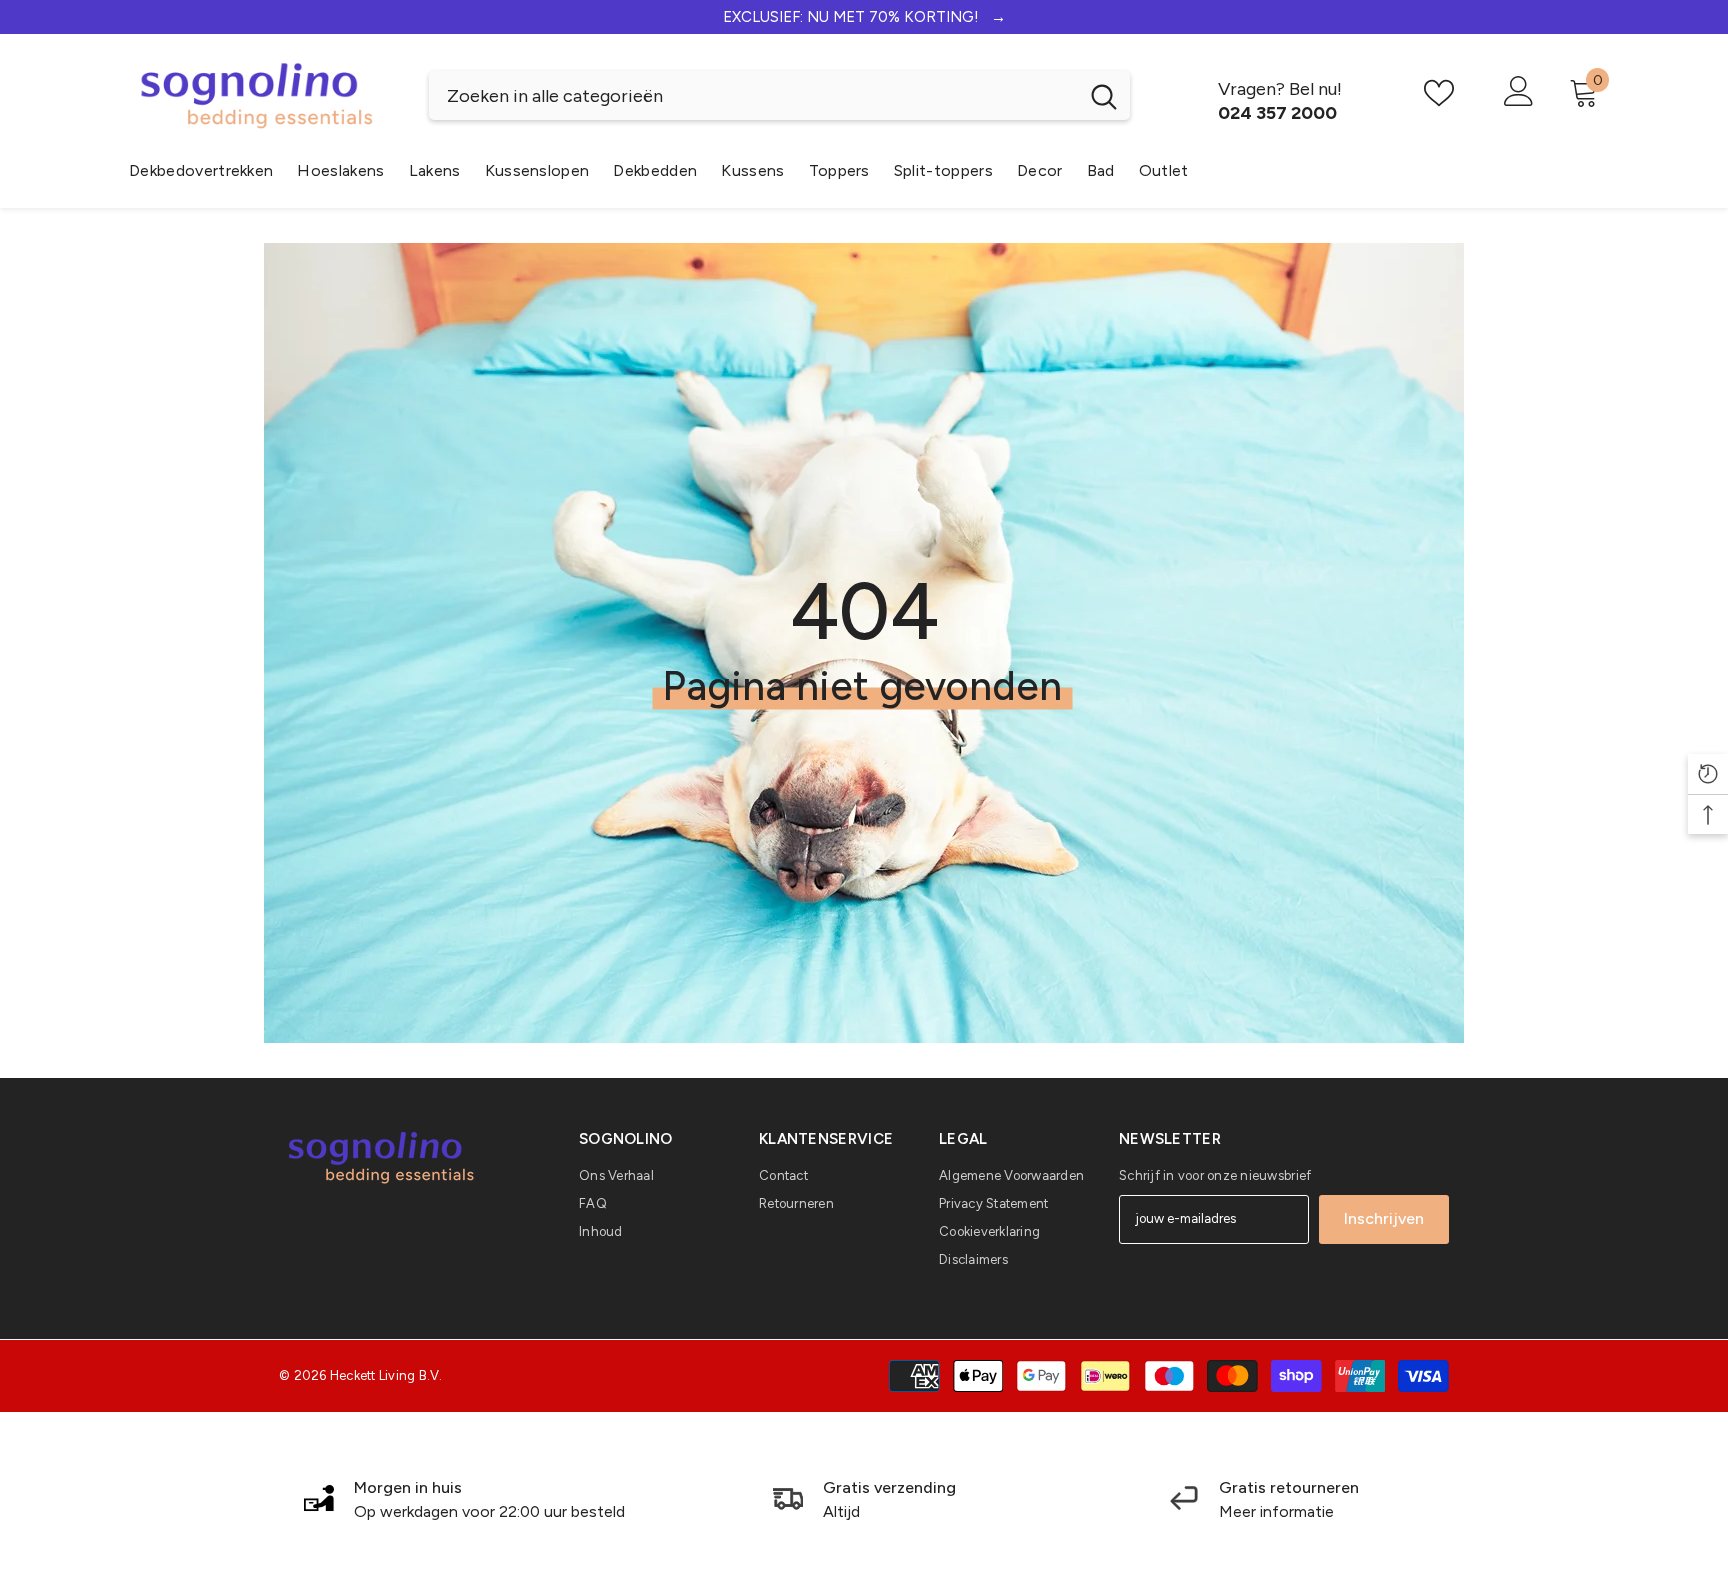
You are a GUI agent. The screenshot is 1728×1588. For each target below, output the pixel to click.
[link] (464, 1500)
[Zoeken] (779, 95)
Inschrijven (1384, 1218)
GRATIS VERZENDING (864, 17)
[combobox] (753, 95)
